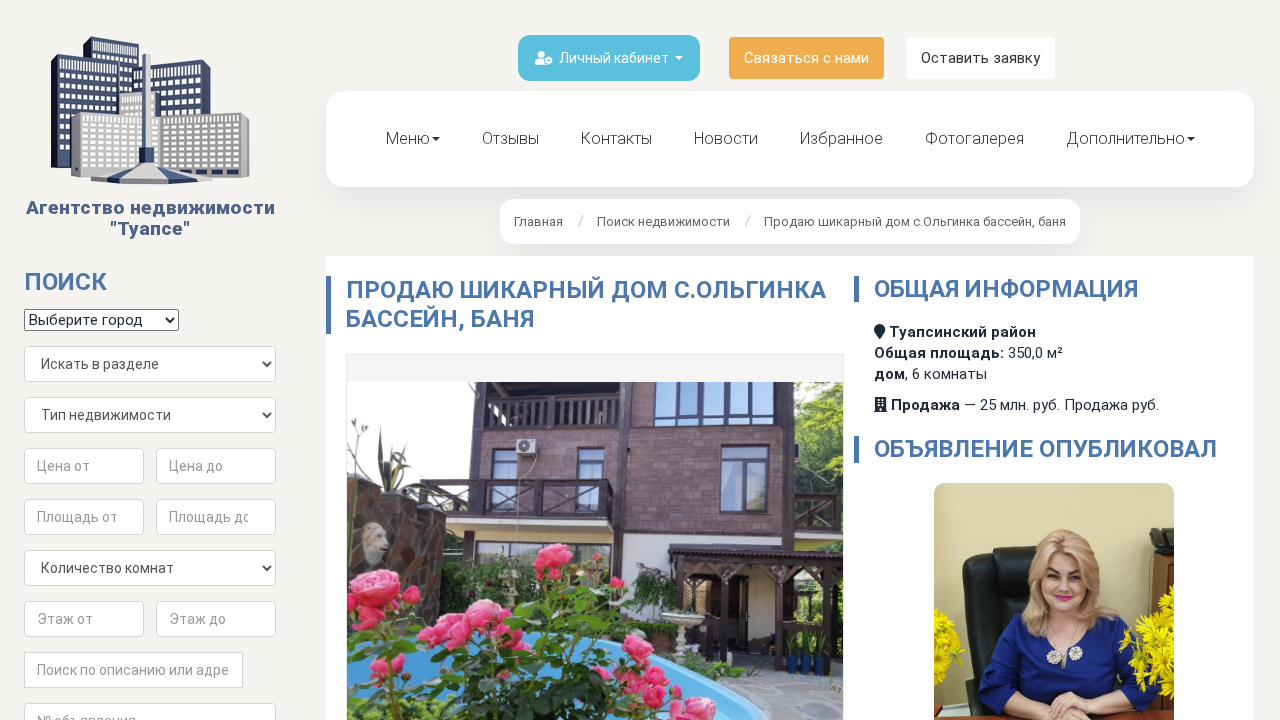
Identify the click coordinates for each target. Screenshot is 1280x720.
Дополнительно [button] (1125, 138)
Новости (726, 138)
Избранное (841, 138)
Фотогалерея (974, 138)
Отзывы (510, 138)
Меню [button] (408, 138)
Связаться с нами (806, 58)
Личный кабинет (614, 58)
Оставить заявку (980, 58)
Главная (538, 221)
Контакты (616, 138)
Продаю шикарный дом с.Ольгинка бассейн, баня (915, 221)
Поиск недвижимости (663, 221)
